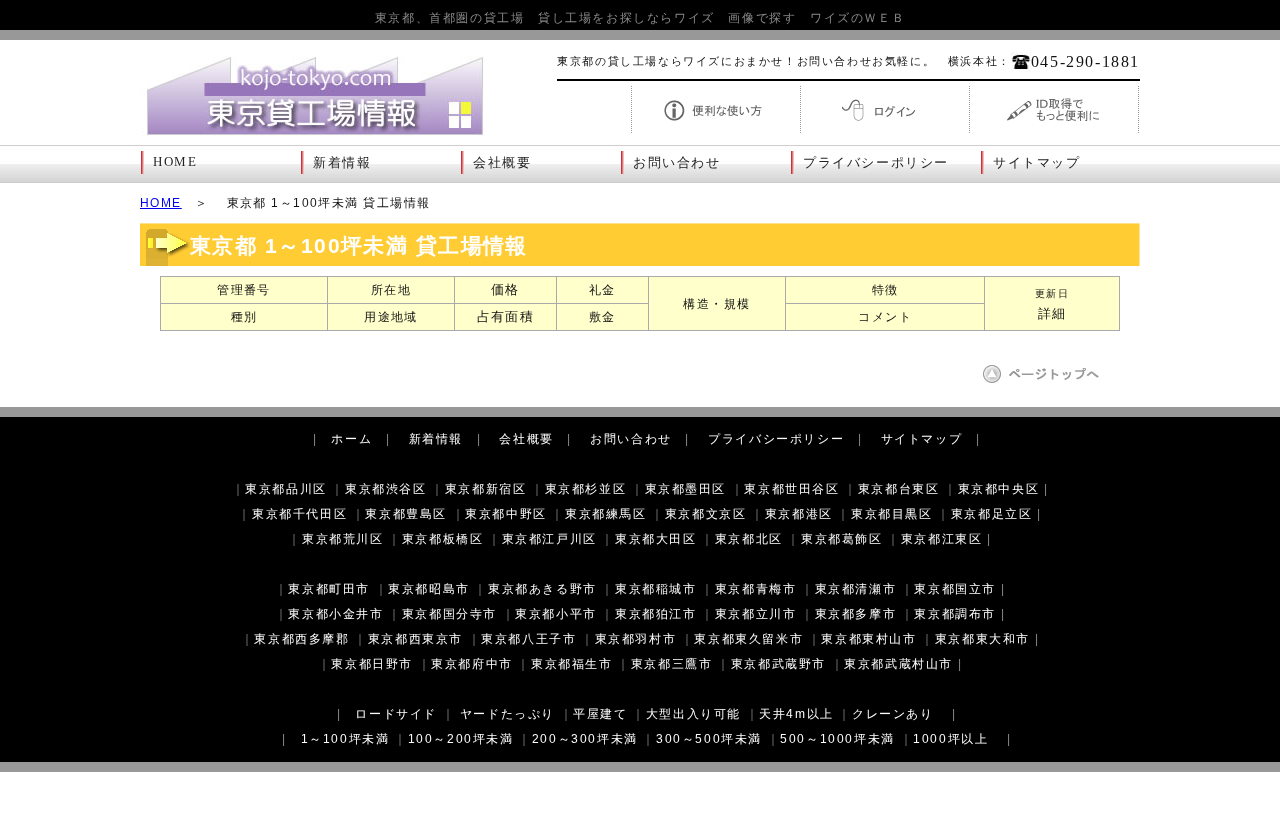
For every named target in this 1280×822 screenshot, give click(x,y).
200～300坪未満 (585, 739)
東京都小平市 (556, 614)
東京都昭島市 (429, 589)
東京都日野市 (372, 664)
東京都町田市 (329, 589)
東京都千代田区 (299, 514)
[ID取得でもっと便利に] (1054, 131)
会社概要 (502, 163)
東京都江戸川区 (549, 539)
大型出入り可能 (693, 714)
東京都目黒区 (892, 514)
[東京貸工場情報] (315, 136)
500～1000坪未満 (837, 739)
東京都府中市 (472, 664)
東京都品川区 (286, 489)
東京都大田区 (656, 539)
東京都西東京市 (415, 639)
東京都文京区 (706, 514)
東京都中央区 (999, 489)
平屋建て (600, 714)
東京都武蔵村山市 (898, 664)
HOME (175, 162)
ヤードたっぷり (507, 714)
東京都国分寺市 (449, 614)
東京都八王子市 (528, 639)
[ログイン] (885, 131)
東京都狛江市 (656, 614)
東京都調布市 (955, 614)
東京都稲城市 (656, 589)
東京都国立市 (955, 589)
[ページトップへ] (1048, 381)
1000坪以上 (950, 739)
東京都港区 (799, 514)
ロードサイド (396, 714)
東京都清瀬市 (856, 589)
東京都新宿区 (486, 489)
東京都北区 (749, 539)
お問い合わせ (677, 163)
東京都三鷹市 (672, 664)
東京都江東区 (942, 539)
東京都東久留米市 (748, 639)
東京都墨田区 (686, 489)
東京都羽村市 (636, 639)
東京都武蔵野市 (778, 664)
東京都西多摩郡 (301, 639)
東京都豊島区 (406, 514)
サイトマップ (1037, 163)
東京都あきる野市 (542, 589)
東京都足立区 (992, 514)
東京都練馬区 (606, 514)
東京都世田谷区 (791, 489)
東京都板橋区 (443, 539)
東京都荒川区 (343, 539)
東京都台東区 (899, 489)
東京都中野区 (506, 514)
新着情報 (342, 163)
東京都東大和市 (982, 639)
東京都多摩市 (856, 614)
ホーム (351, 439)
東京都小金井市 (335, 614)
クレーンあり (893, 714)
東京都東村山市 (868, 639)
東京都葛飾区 (842, 539)
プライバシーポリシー (876, 163)
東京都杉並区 (586, 489)
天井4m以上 (796, 714)
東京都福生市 (572, 664)
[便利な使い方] (716, 131)
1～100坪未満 (345, 739)
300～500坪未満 (709, 739)
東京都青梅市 (756, 589)
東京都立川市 (756, 614)
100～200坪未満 (461, 739)
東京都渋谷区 (386, 489)
